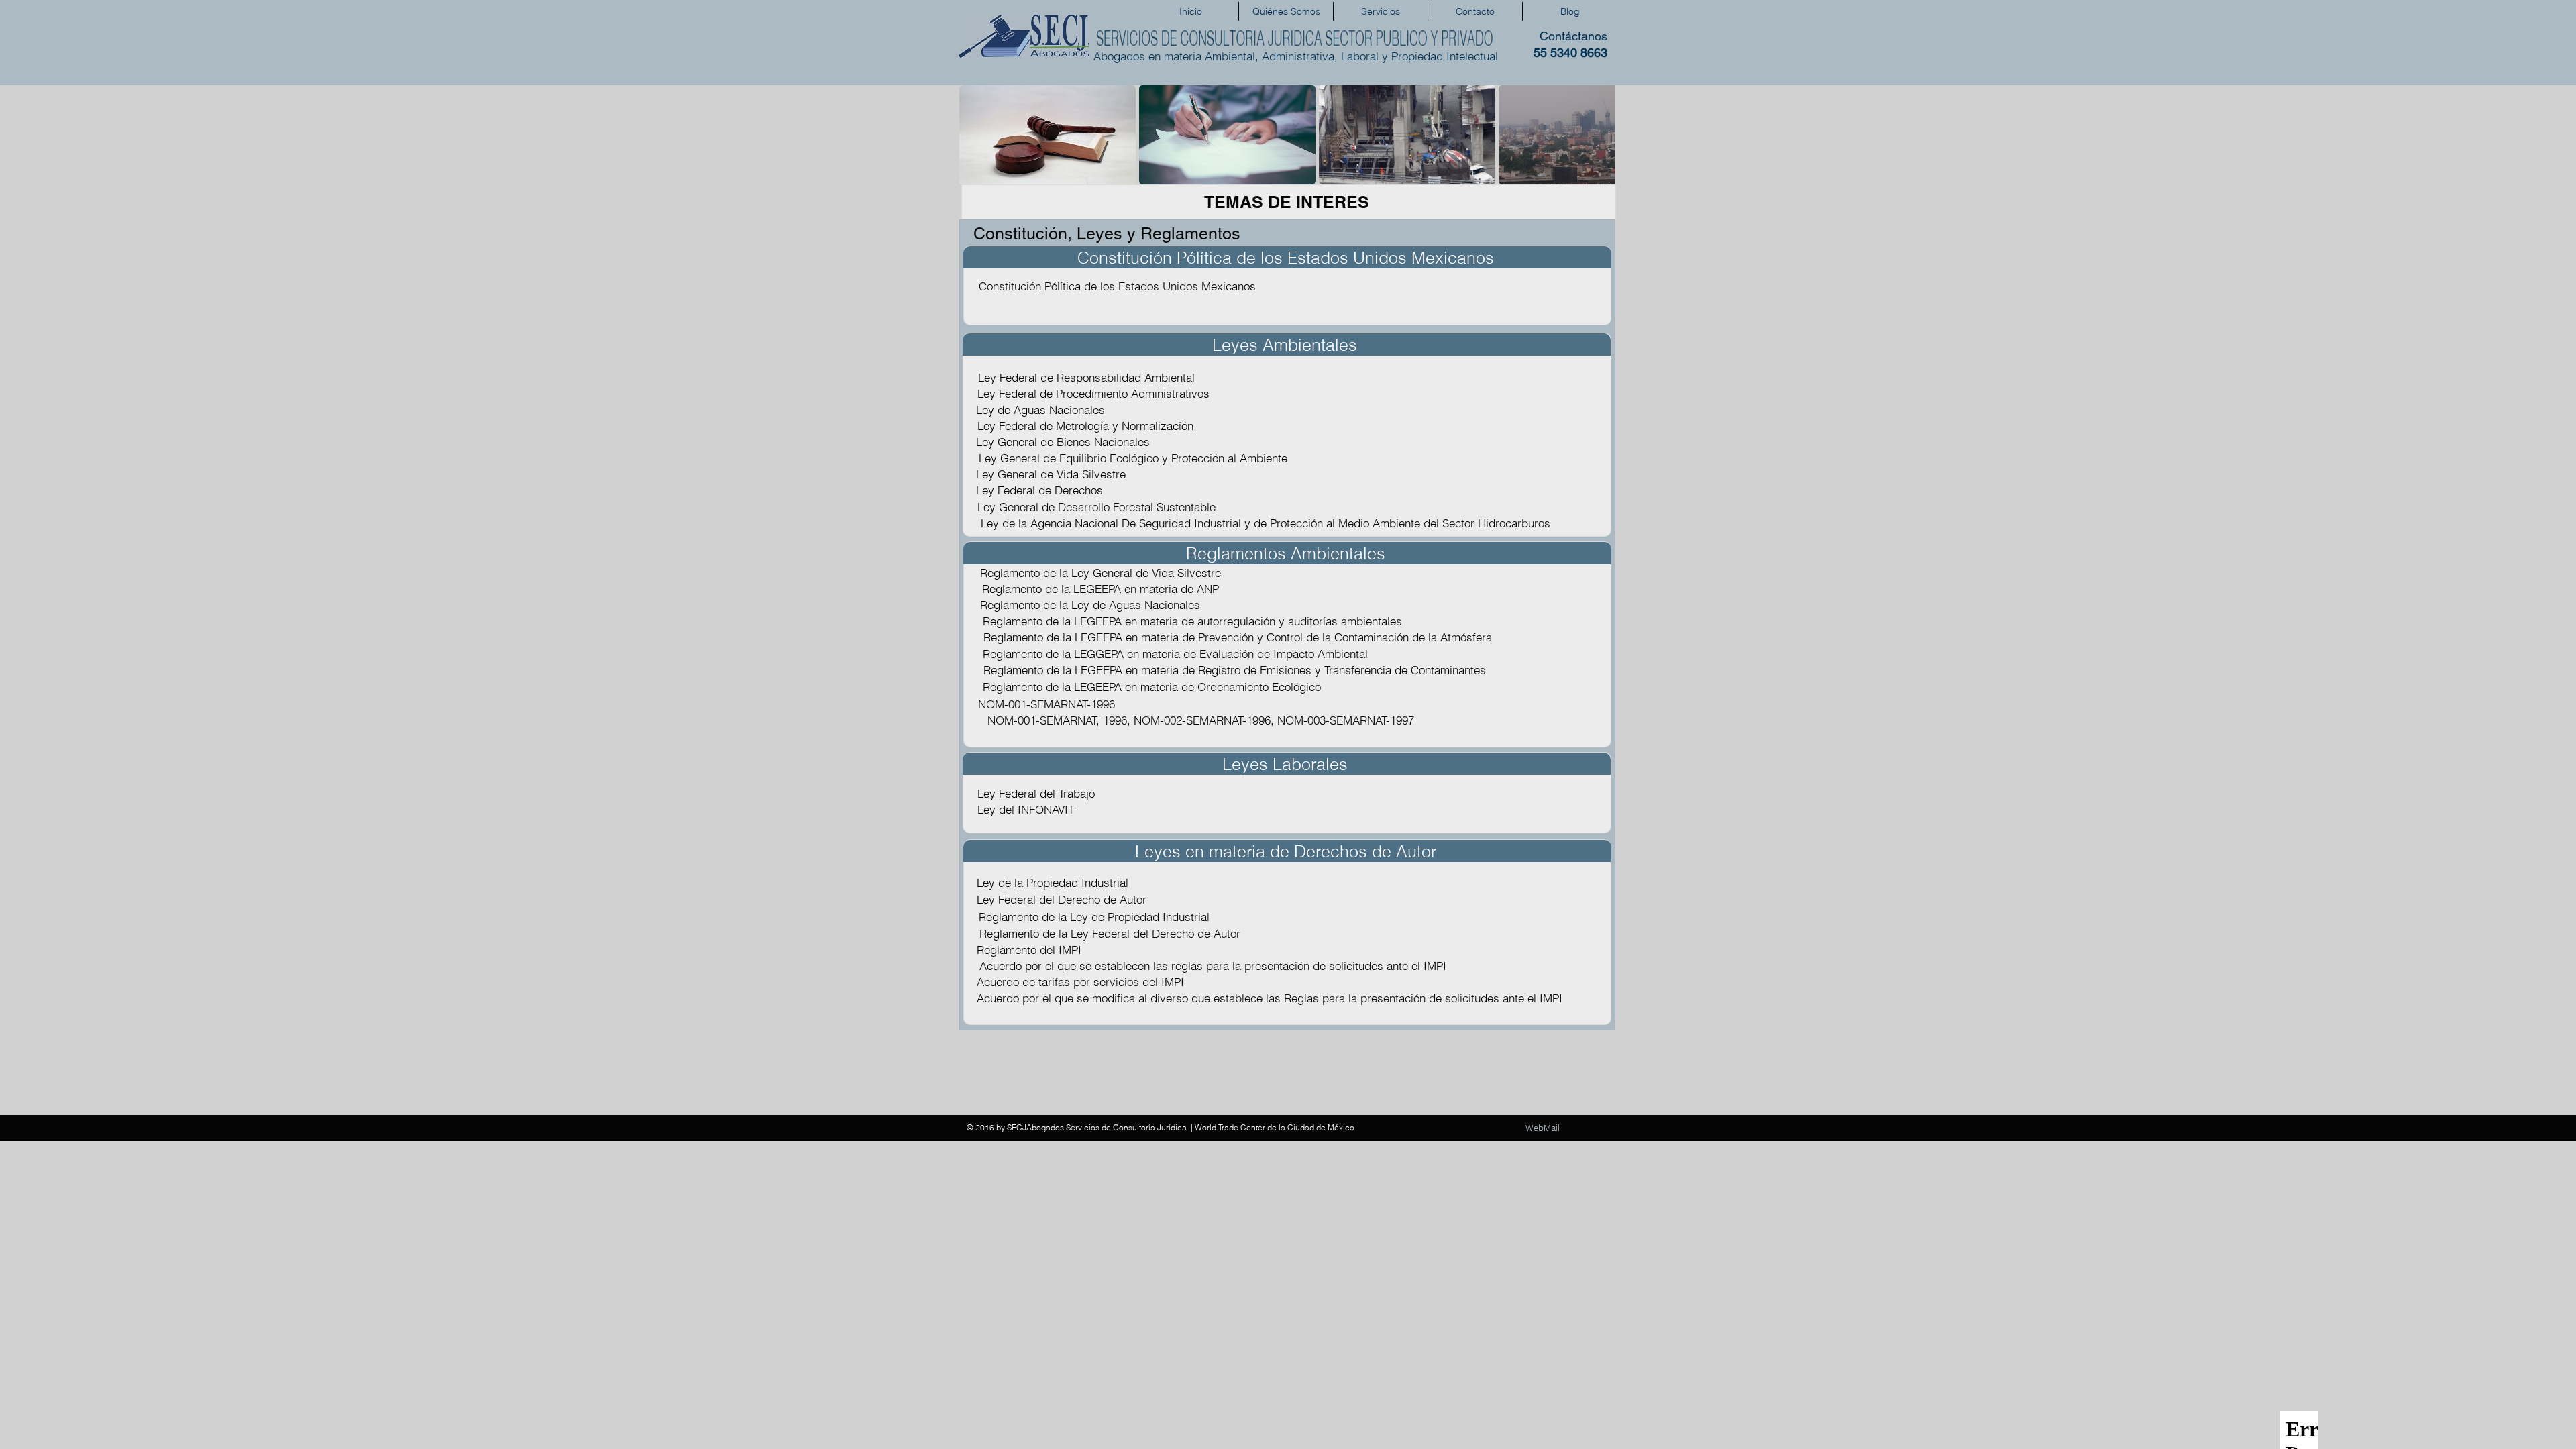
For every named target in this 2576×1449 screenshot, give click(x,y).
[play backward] (976, 135)
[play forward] (1599, 135)
